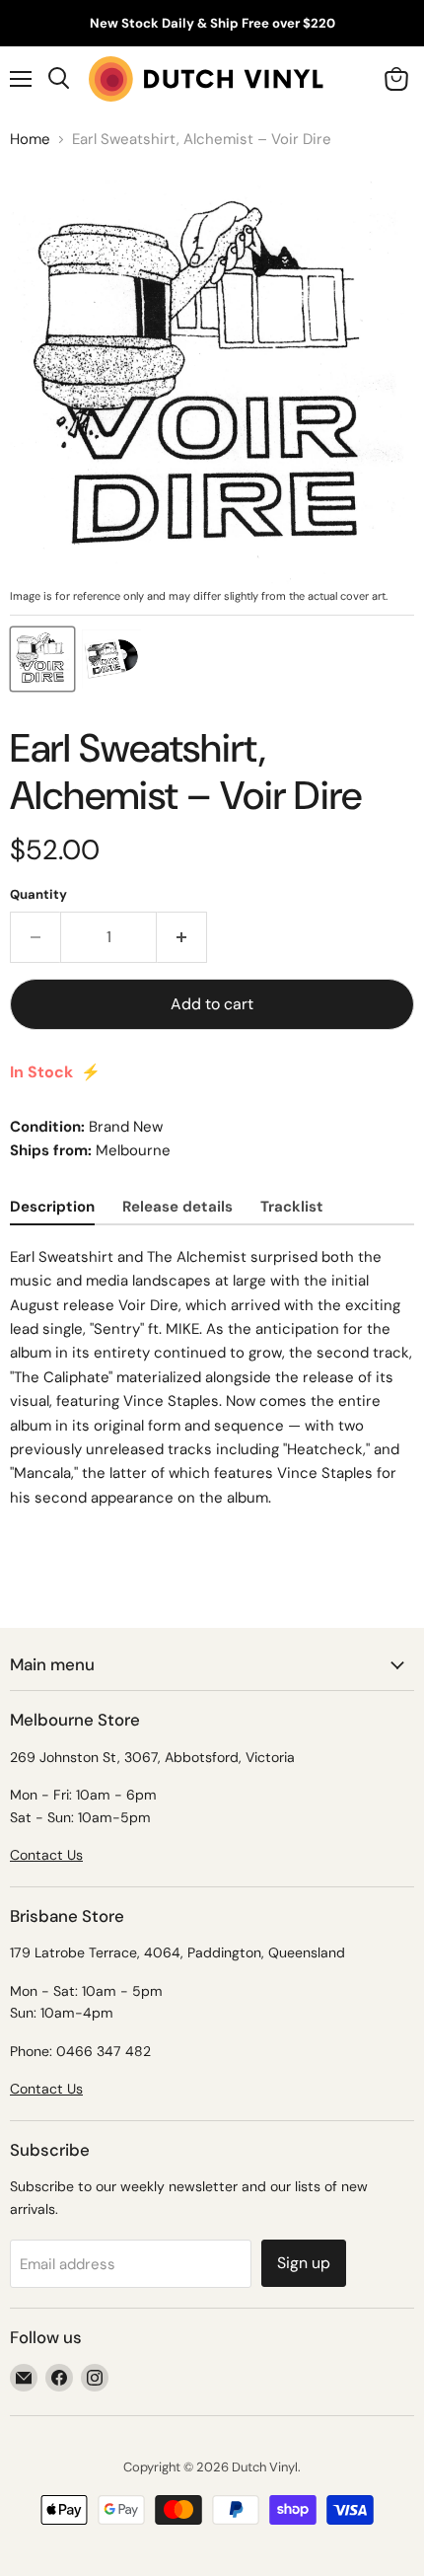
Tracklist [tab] (292, 1207)
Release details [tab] (177, 1207)
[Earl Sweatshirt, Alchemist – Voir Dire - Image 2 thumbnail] (111, 659)
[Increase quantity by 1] (182, 937)
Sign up (304, 2263)
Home (30, 140)
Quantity (38, 894)
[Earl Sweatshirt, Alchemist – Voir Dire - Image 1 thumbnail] (42, 659)
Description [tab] (52, 1207)
